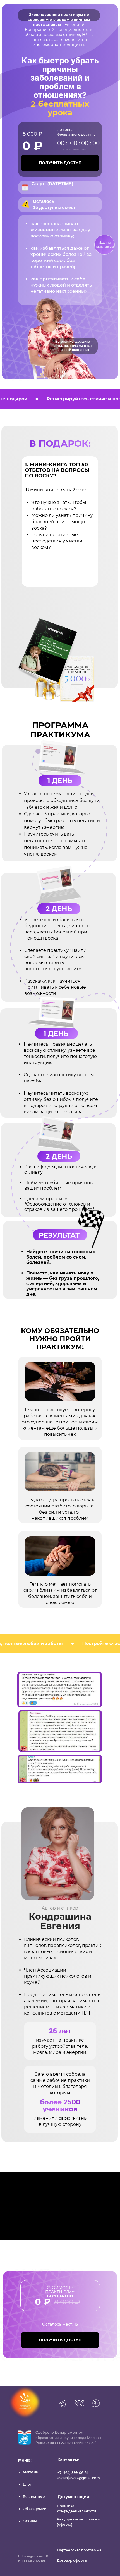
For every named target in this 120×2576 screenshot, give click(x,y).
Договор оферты (72, 2561)
